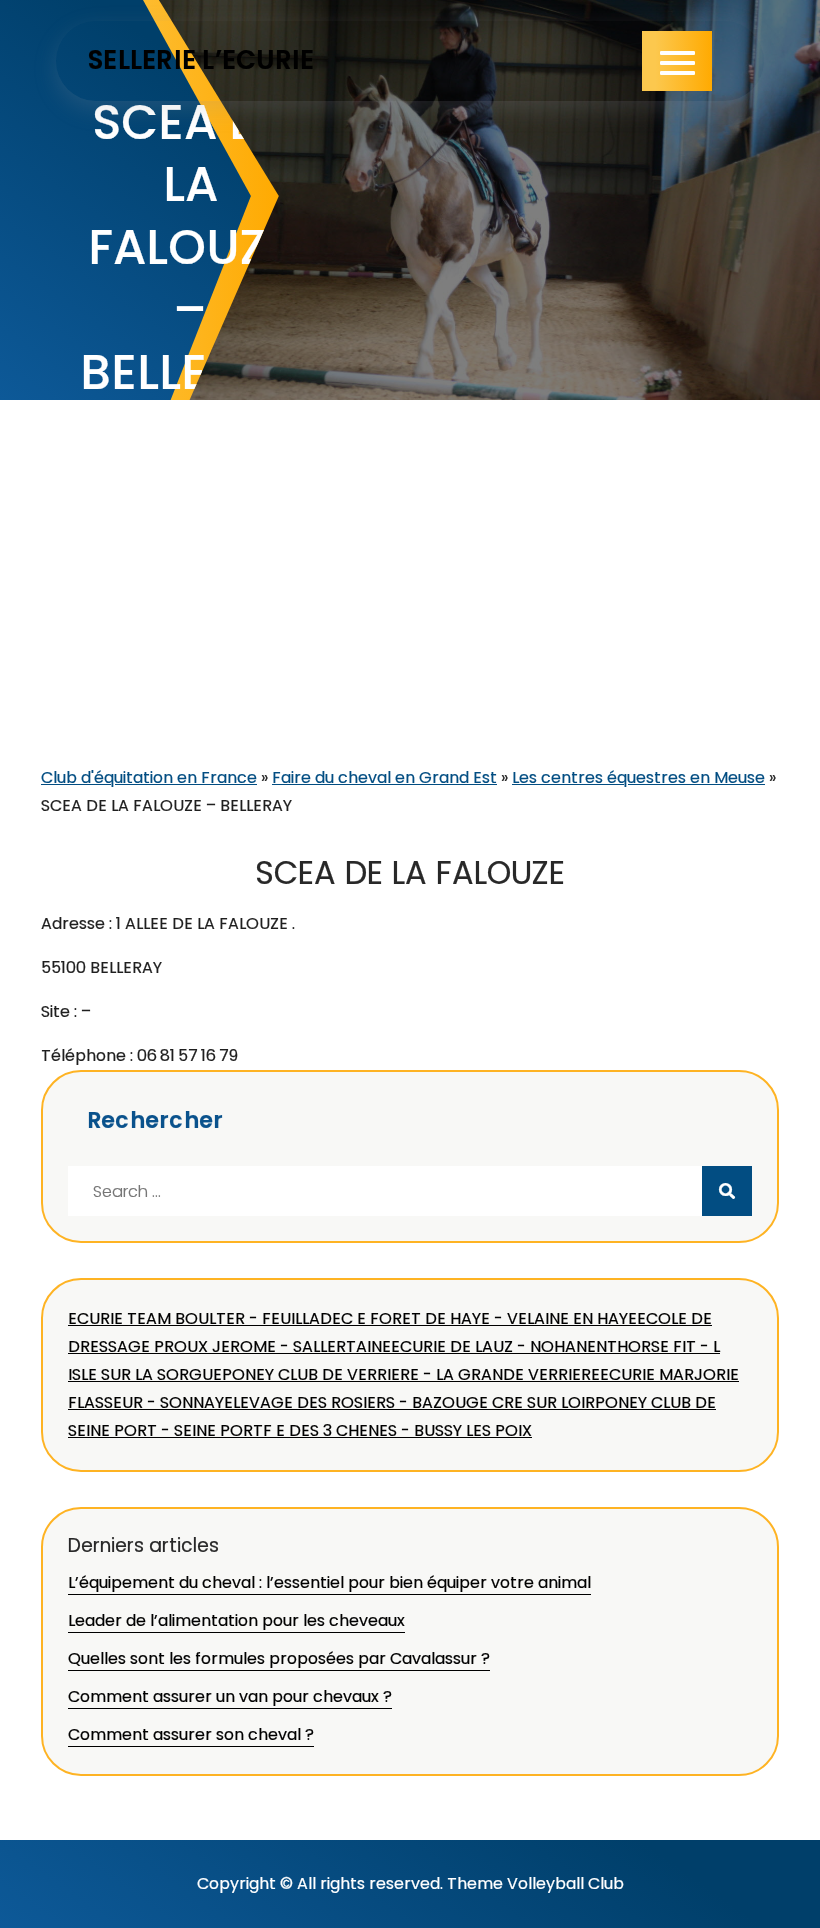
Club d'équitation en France (149, 777)
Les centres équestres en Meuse (638, 777)
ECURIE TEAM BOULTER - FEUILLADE (204, 1318)
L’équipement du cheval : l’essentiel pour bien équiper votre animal (329, 1582)
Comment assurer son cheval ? (191, 1734)
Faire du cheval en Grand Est (384, 777)
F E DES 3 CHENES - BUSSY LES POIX (397, 1430)
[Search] (727, 1191)
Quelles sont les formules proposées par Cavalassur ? (279, 1658)
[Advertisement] (410, 614)
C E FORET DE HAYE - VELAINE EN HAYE (489, 1318)
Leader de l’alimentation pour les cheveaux (236, 1620)
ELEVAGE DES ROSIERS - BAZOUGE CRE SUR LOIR (409, 1402)
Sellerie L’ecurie (201, 60)
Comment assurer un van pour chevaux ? (230, 1696)
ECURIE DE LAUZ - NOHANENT (504, 1346)
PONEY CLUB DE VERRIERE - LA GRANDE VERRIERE (411, 1374)
